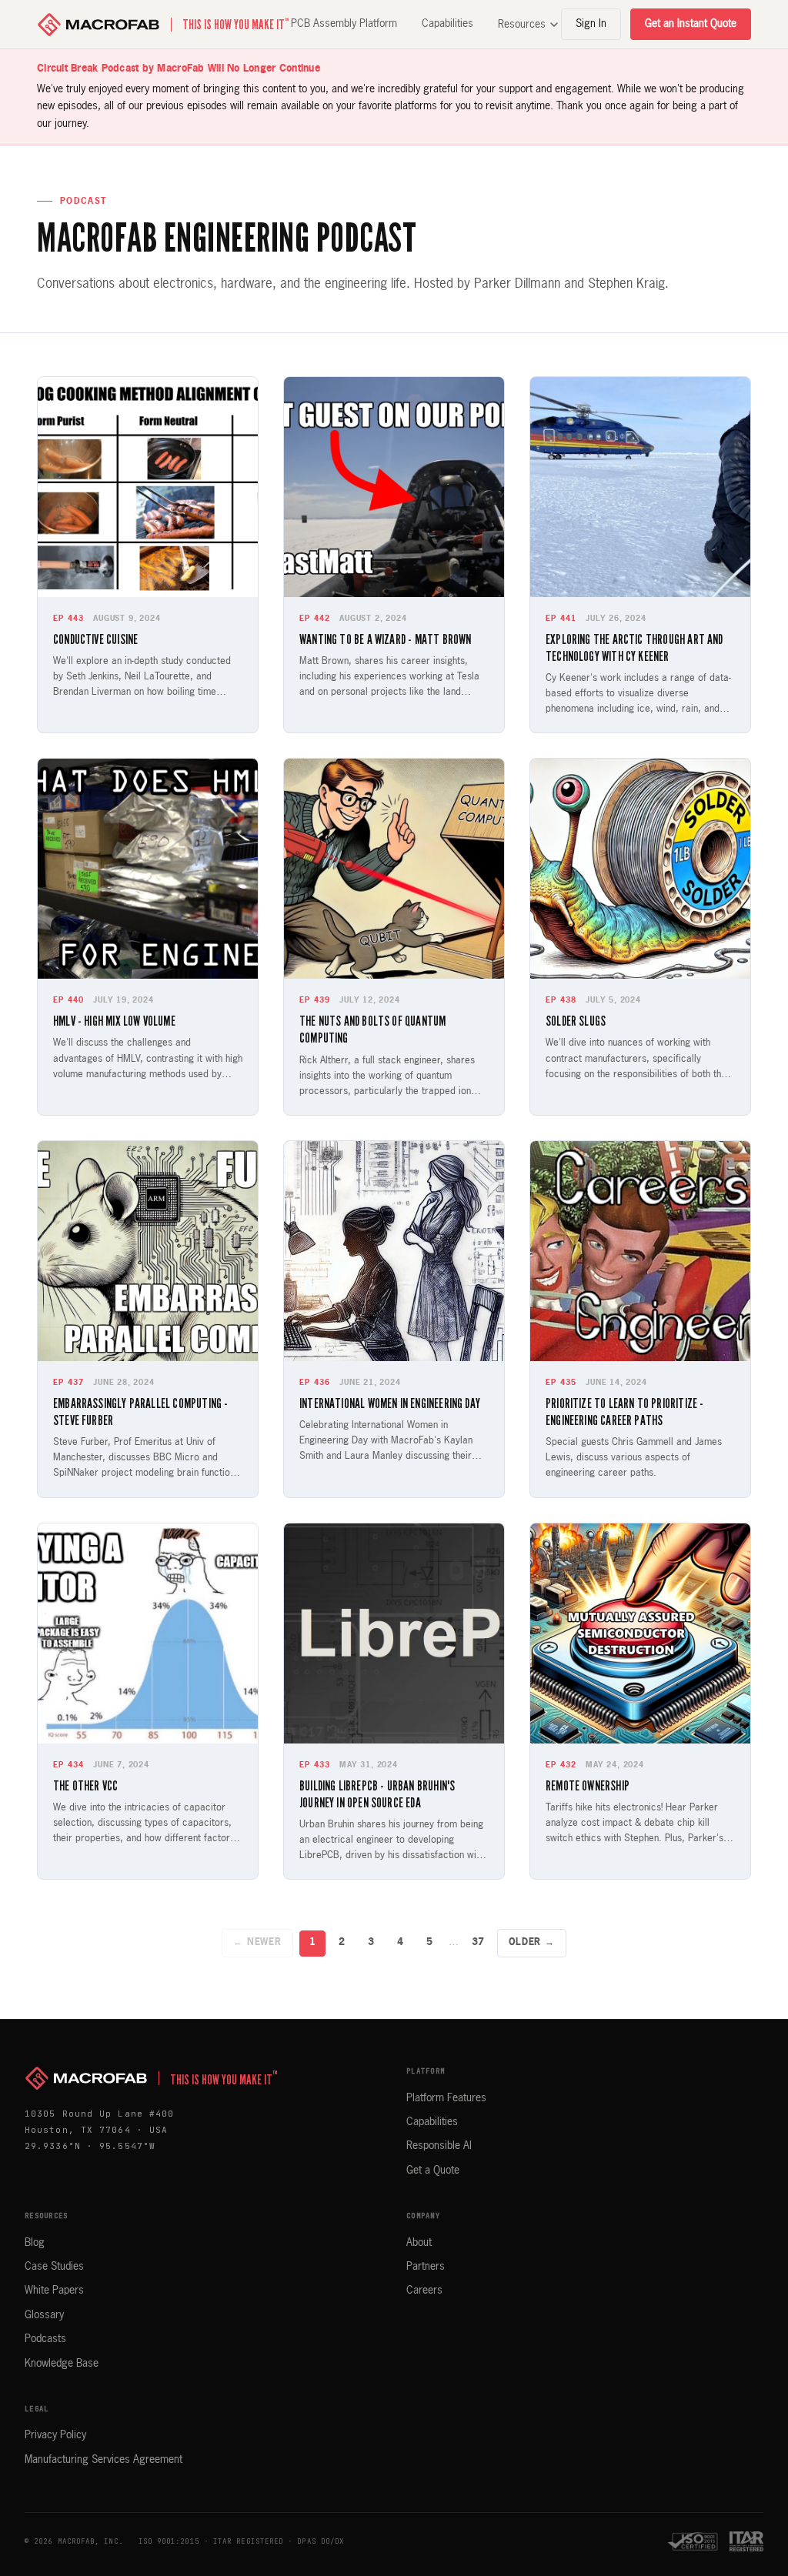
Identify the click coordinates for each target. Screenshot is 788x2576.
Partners (426, 2267)
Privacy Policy (55, 2435)
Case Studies (54, 2267)
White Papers (54, 2291)
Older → (532, 1943)
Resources (522, 25)
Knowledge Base (62, 2364)
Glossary (44, 2315)
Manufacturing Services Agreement (104, 2460)
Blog (35, 2243)
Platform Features (446, 2098)
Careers (424, 2291)
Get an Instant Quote (691, 24)
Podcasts (45, 2339)
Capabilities (447, 24)
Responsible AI (439, 2146)
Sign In (591, 24)
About (419, 2243)
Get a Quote (433, 2171)
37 (478, 1942)
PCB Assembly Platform (344, 24)
